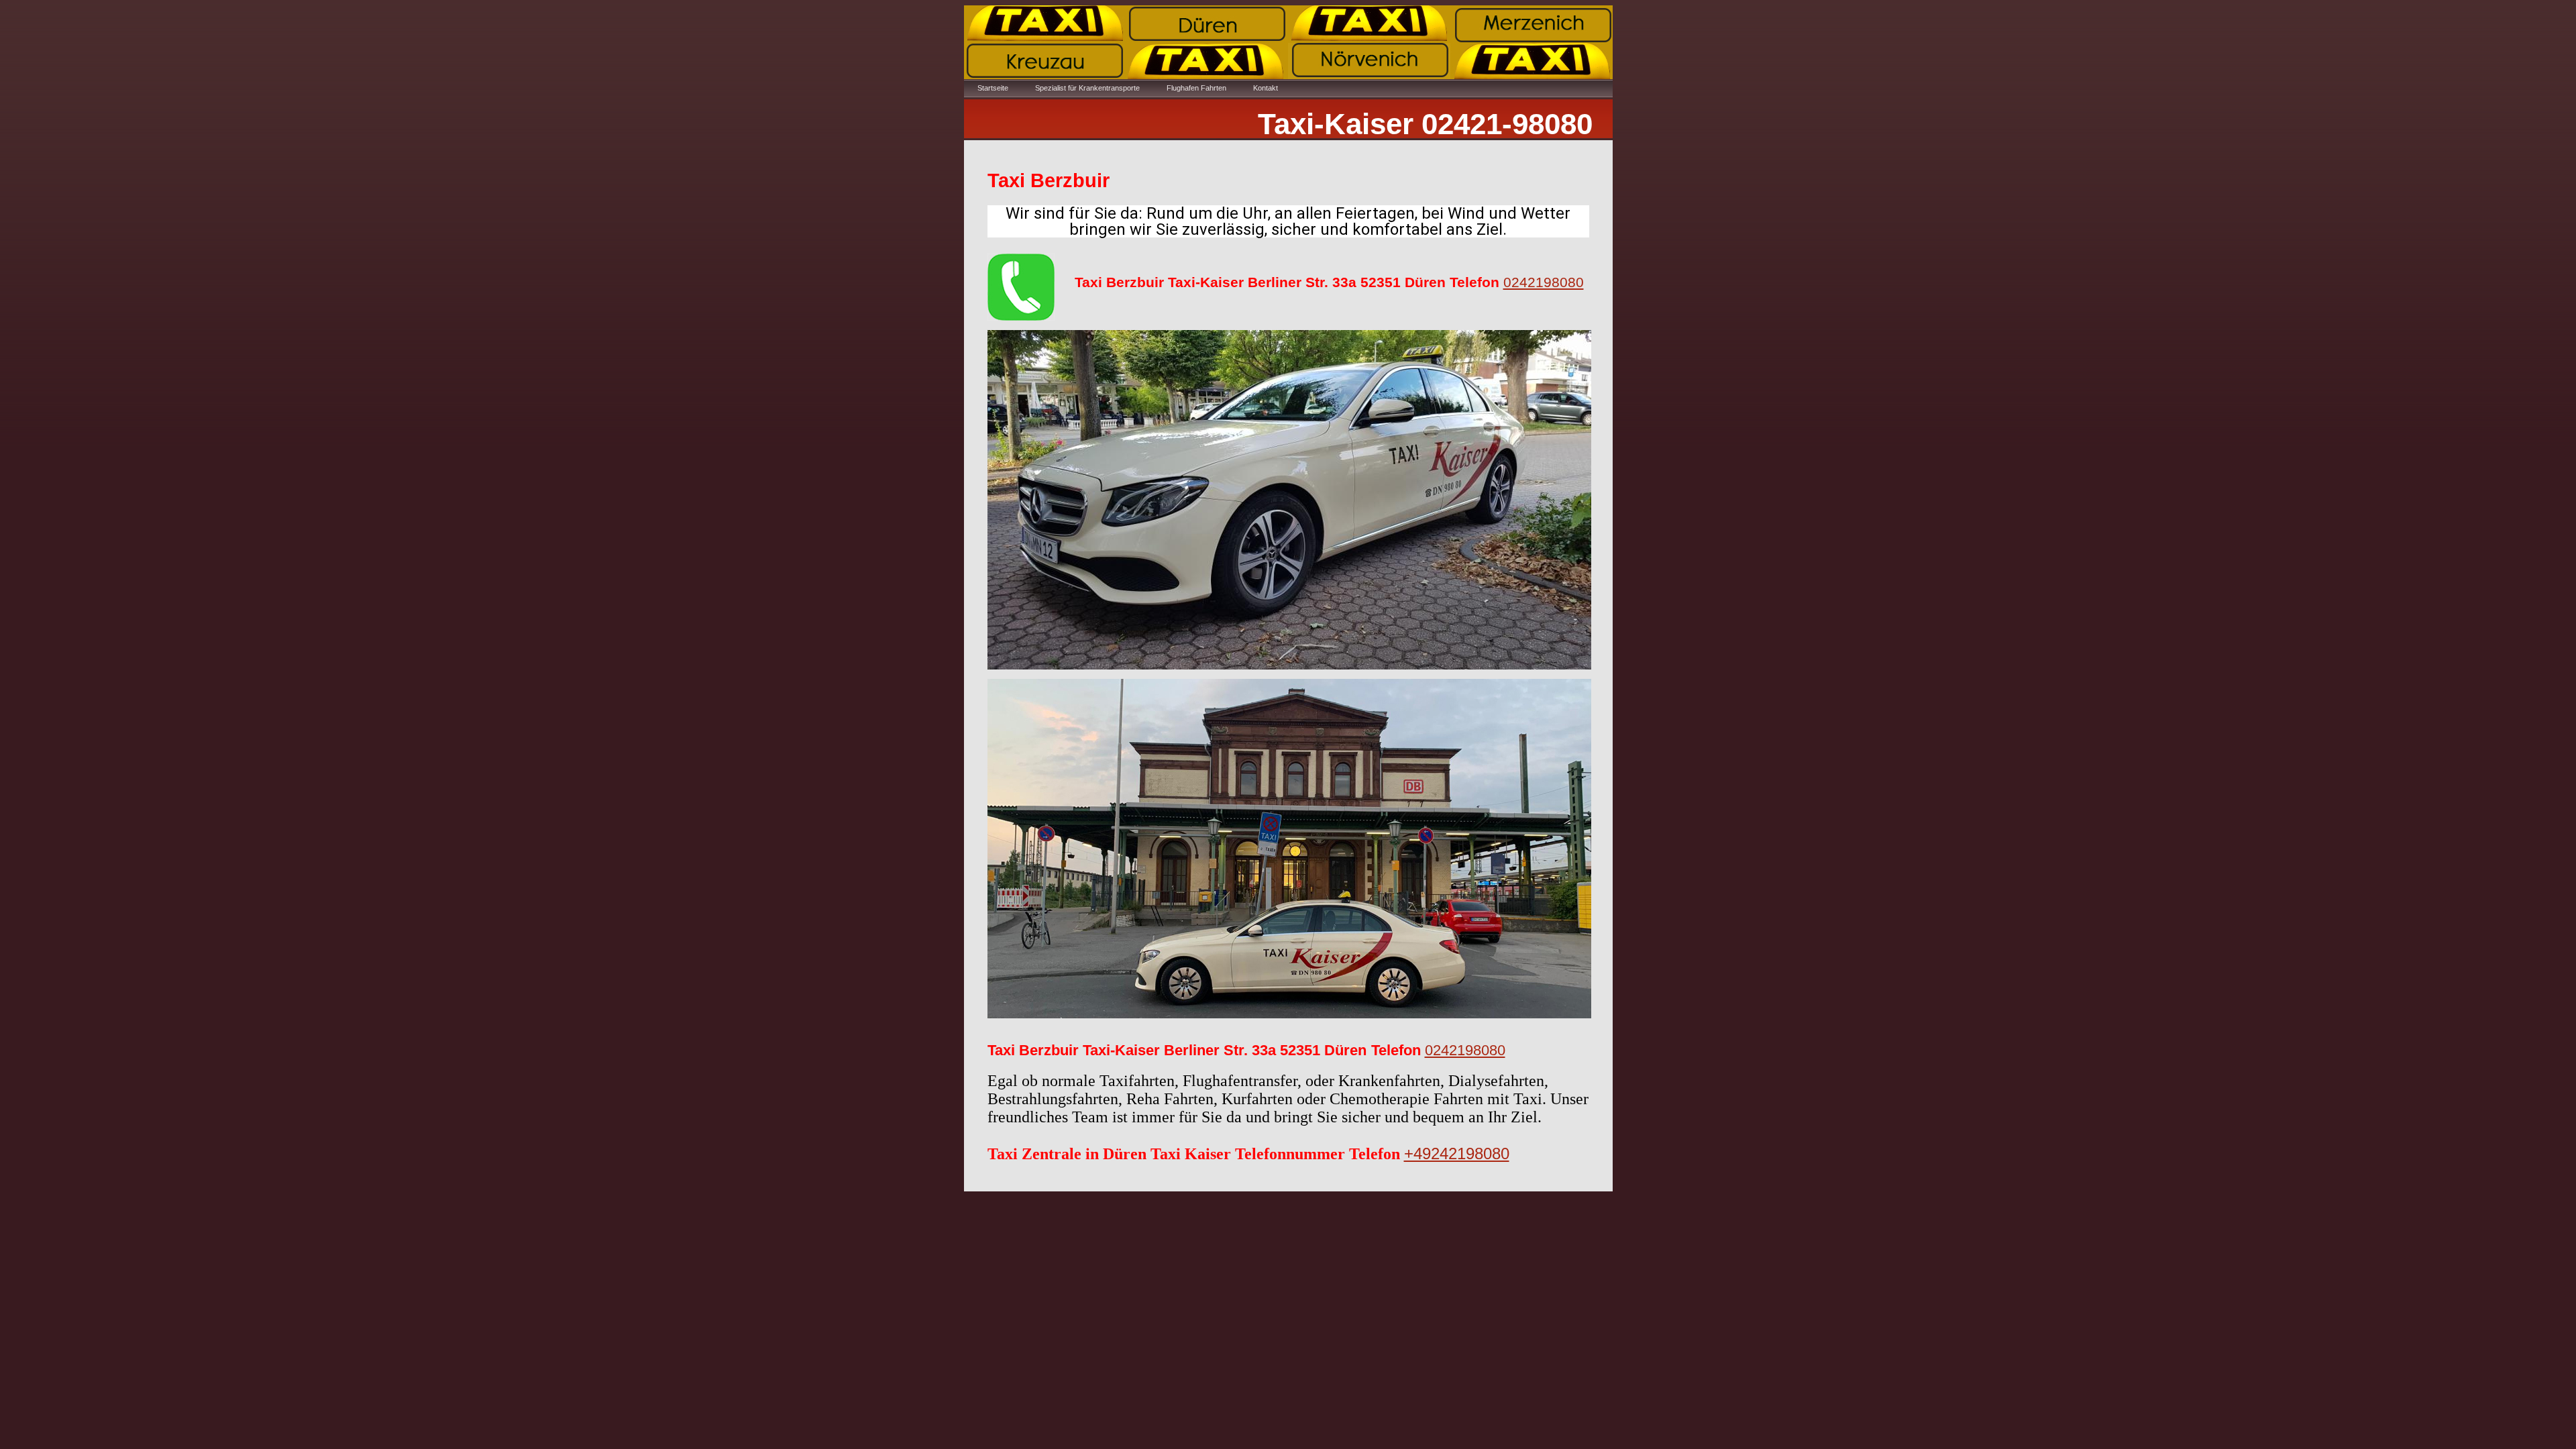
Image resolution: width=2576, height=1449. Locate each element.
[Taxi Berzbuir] (1021, 284)
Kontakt (1266, 88)
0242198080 (1544, 282)
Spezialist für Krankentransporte (1087, 88)
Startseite (993, 88)
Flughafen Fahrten (1196, 88)
